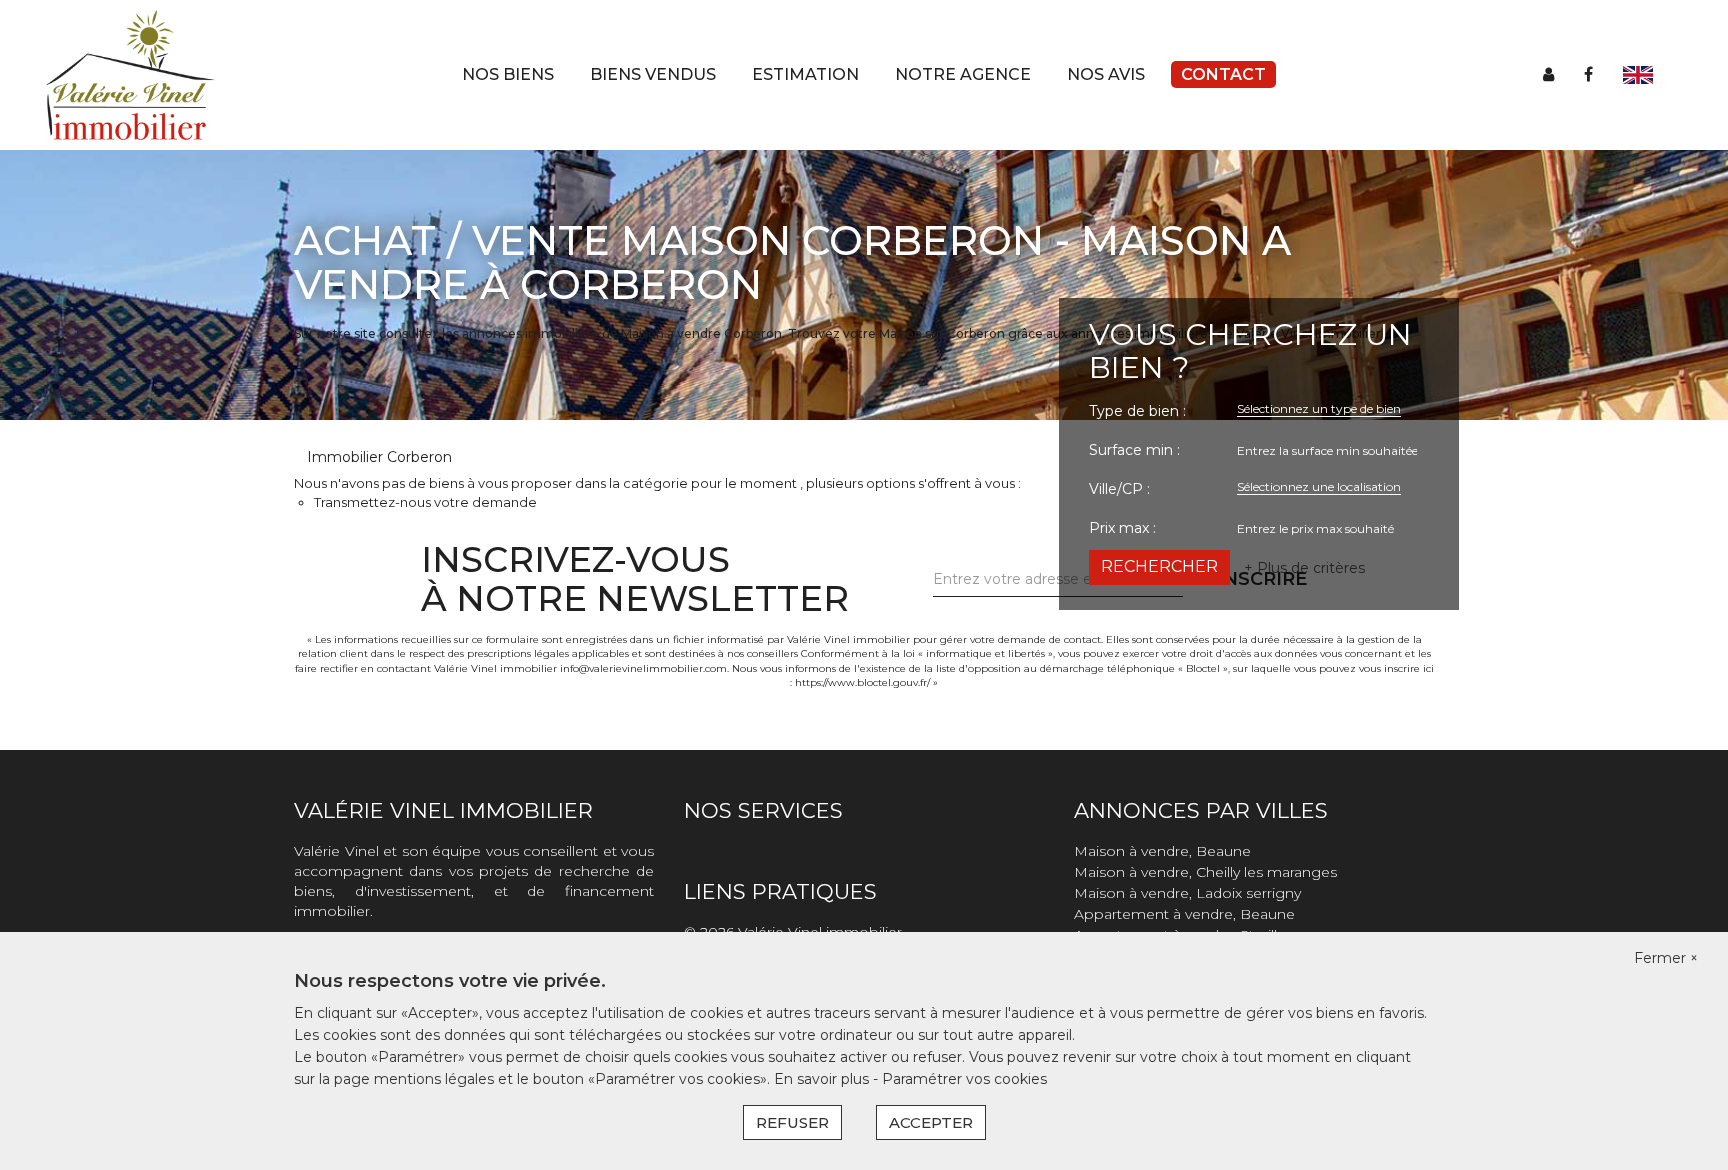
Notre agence (963, 74)
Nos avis (1106, 74)
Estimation (805, 74)
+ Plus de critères (1304, 568)
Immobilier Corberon (379, 457)
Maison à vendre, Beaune (1162, 851)
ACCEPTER (931, 1122)
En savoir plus (823, 1079)
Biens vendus (653, 74)
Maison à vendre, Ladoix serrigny (1187, 893)
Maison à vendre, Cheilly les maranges (1205, 872)
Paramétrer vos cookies (964, 1079)
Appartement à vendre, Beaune (1184, 914)
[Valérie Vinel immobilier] (130, 74)
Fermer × (1666, 958)
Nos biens (508, 74)
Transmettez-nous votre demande (425, 502)
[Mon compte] (1548, 74)
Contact (1223, 74)
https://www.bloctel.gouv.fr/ (862, 682)
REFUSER (792, 1122)
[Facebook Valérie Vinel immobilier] (1588, 74)
